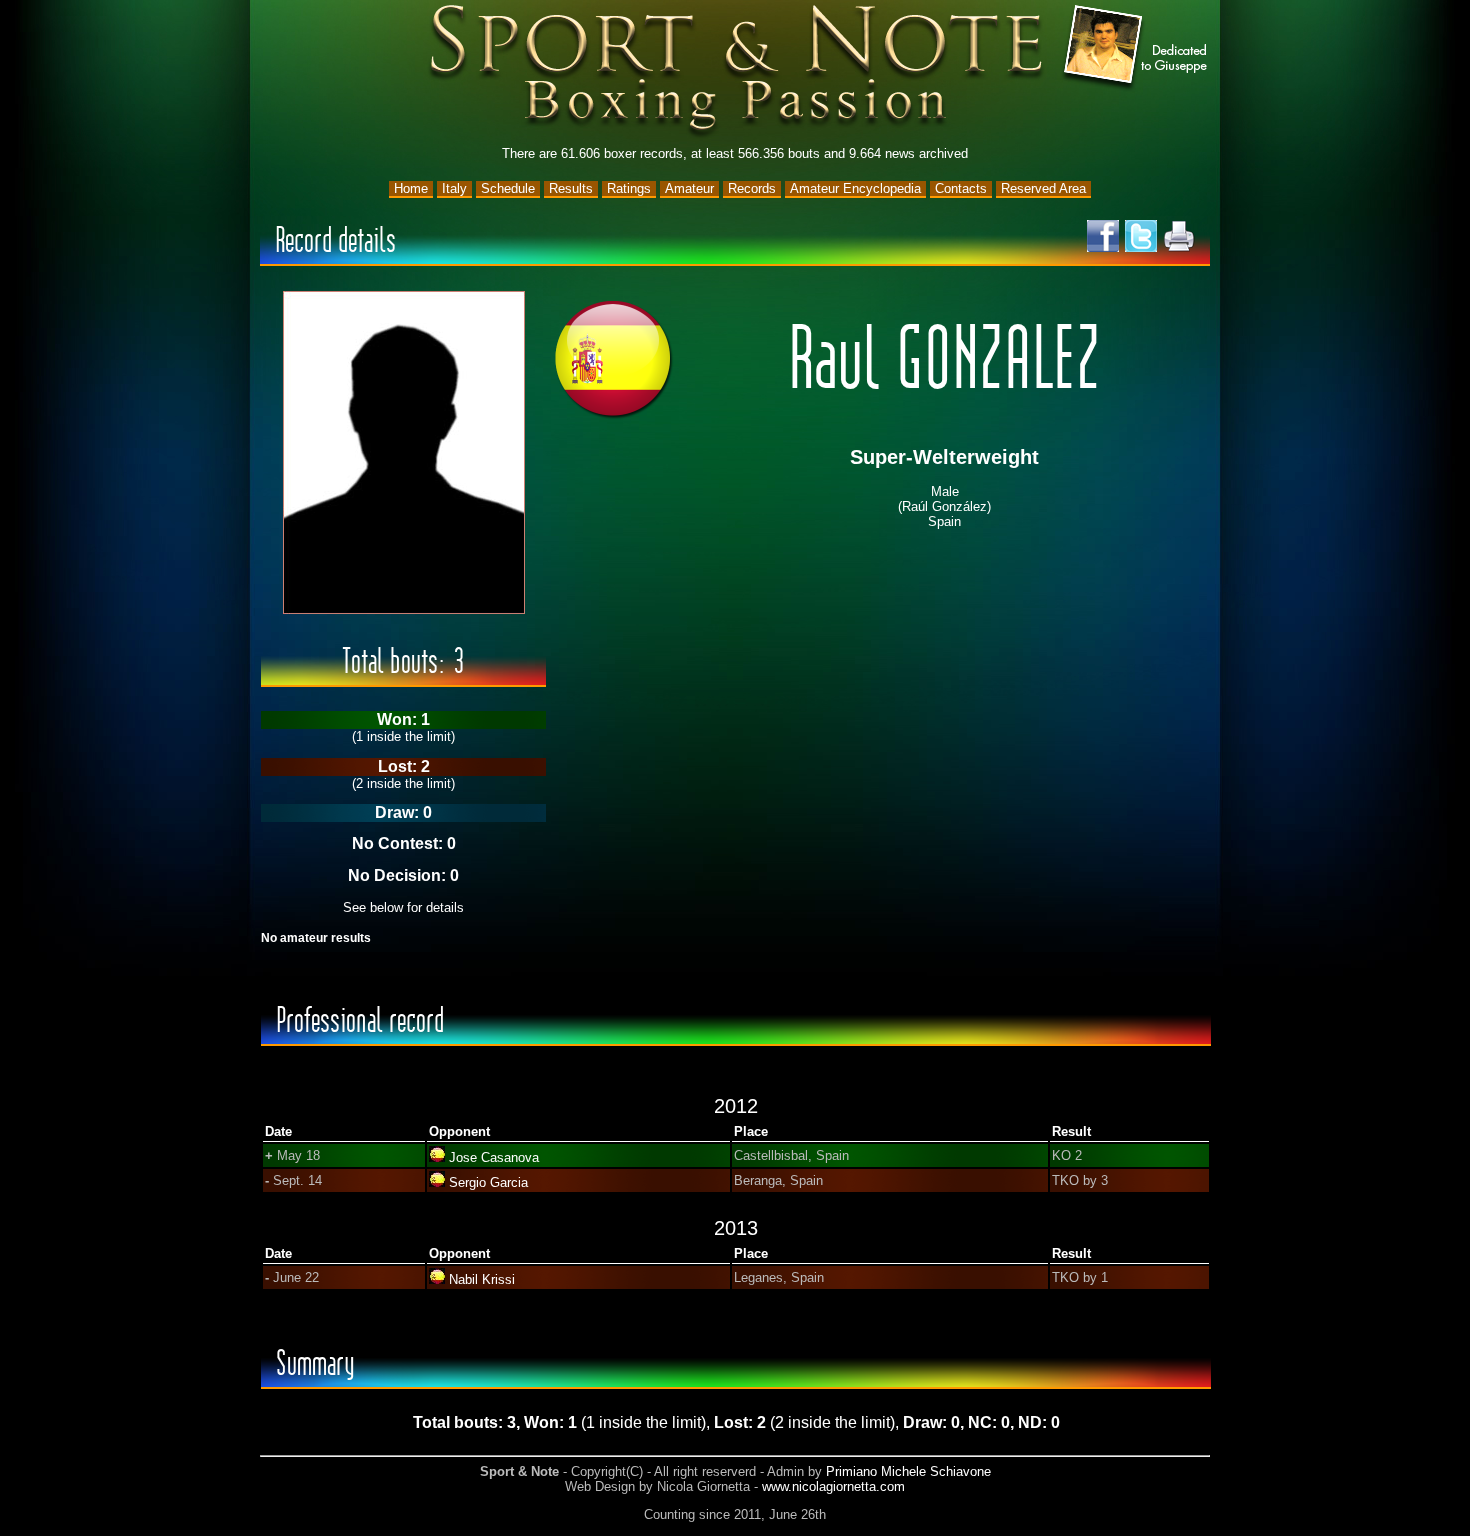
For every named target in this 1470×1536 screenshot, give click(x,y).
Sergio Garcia (488, 1182)
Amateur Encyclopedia (855, 188)
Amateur (689, 188)
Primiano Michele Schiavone (908, 1471)
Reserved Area (1043, 188)
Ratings (629, 188)
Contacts (961, 188)
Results (571, 188)
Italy (454, 188)
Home (411, 188)
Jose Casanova (494, 1157)
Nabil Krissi (482, 1279)
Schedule (508, 188)
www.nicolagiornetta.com (833, 1486)
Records (752, 188)
